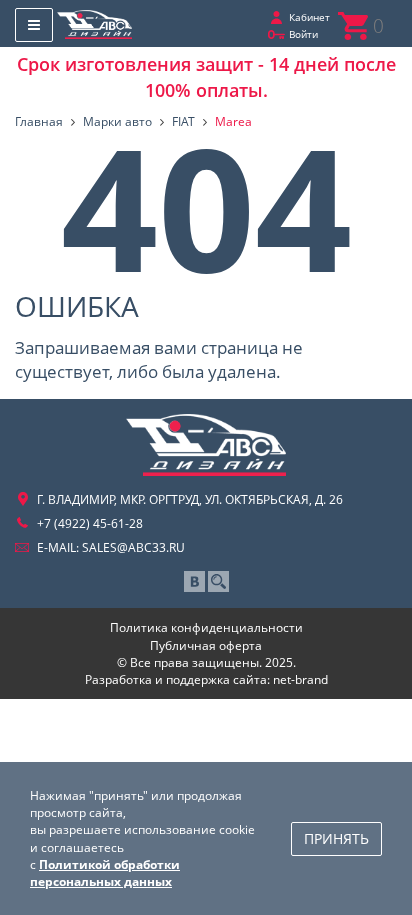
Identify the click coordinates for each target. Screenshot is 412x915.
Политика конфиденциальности (206, 627)
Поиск (218, 581)
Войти (303, 34)
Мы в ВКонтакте (194, 581)
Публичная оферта (206, 645)
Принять (336, 838)
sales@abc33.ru (133, 547)
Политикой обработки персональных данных (105, 873)
